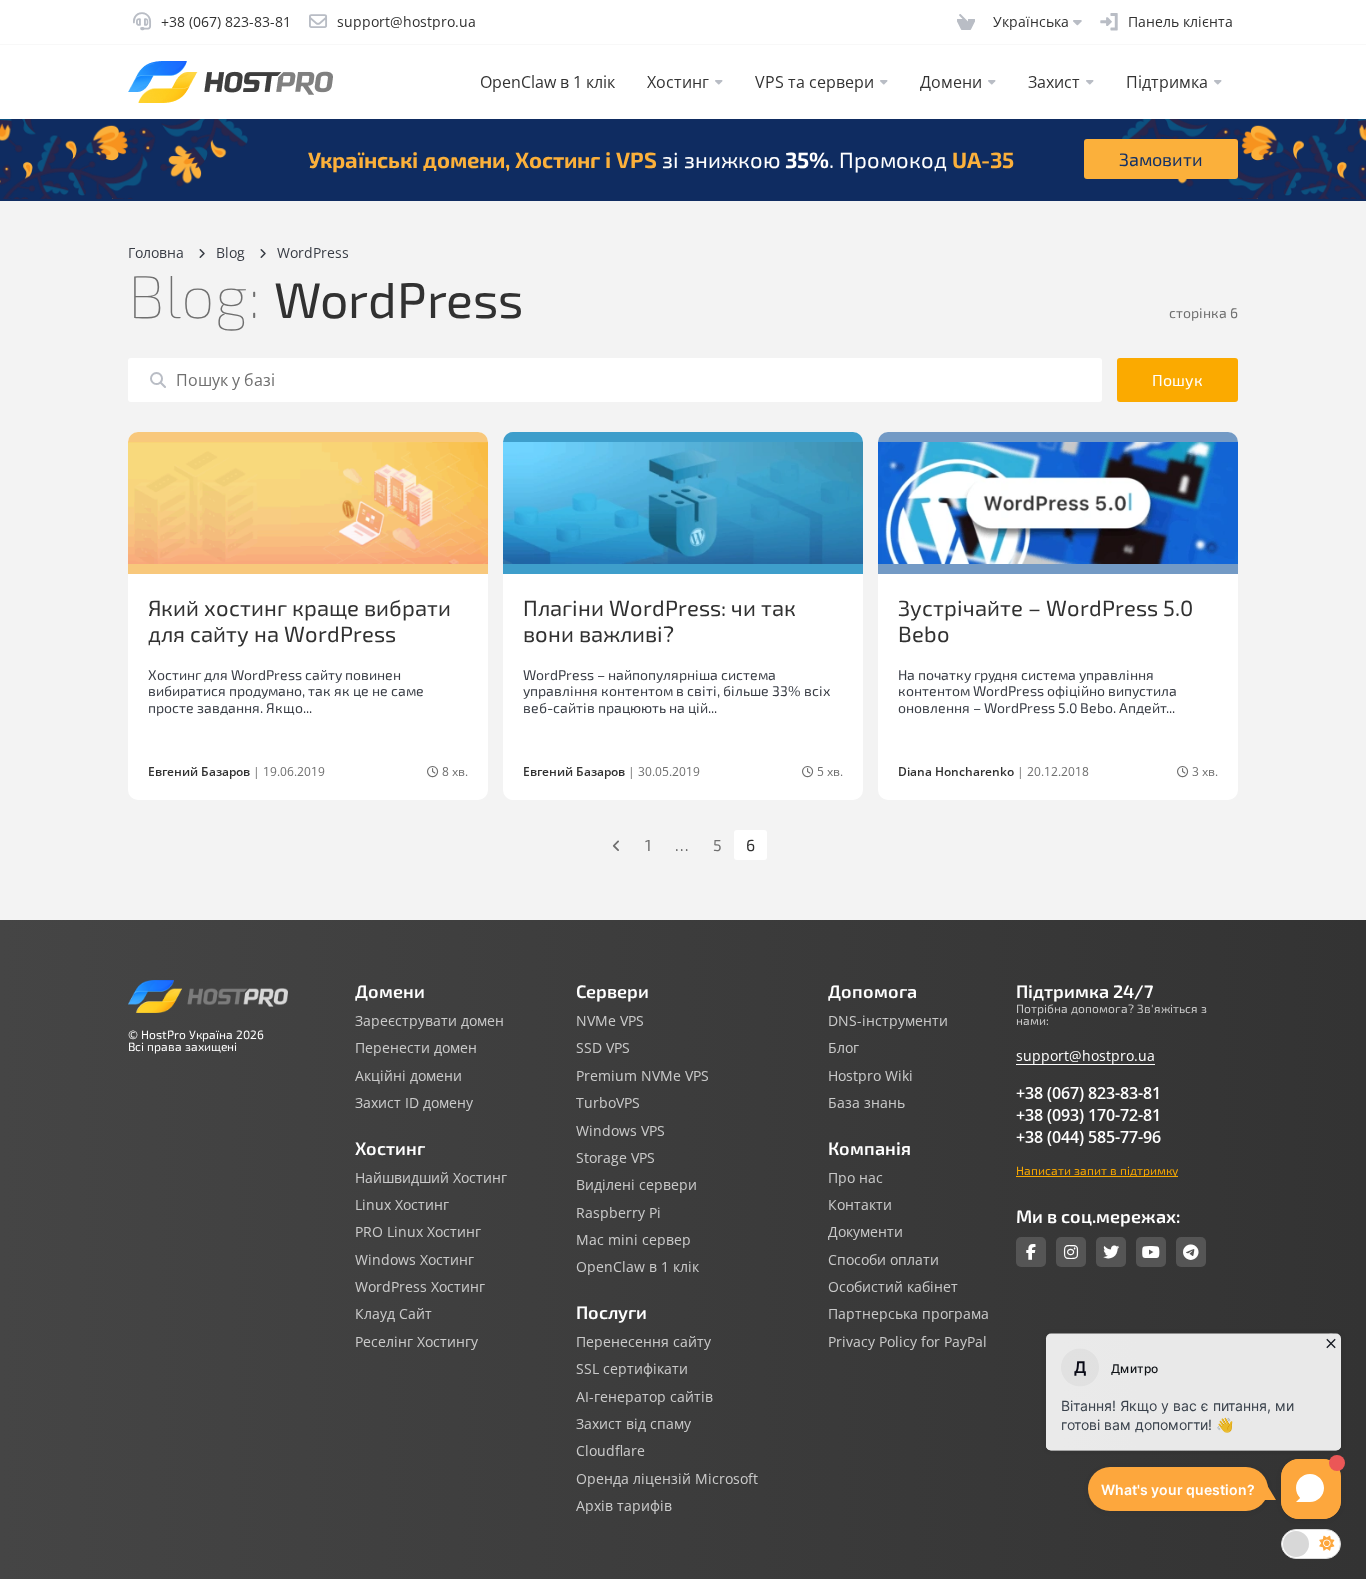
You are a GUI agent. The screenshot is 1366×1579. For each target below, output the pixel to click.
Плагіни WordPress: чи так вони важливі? (659, 620)
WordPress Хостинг (420, 1287)
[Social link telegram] (1191, 1252)
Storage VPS (615, 1158)
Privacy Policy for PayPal (907, 1342)
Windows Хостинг (414, 1260)
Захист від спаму (633, 1424)
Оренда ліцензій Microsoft (667, 1479)
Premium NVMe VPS (642, 1076)
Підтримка (1167, 82)
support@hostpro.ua (1085, 1055)
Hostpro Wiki (870, 1076)
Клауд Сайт (393, 1314)
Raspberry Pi (618, 1213)
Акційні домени (408, 1076)
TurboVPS (608, 1103)
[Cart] (966, 22)
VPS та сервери (814, 82)
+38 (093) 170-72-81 (1088, 1115)
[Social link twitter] (1111, 1252)
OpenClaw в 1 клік (547, 82)
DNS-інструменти (888, 1021)
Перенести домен (416, 1048)
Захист (1054, 82)
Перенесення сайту (643, 1342)
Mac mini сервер (633, 1240)
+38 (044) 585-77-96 (1088, 1137)
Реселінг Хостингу (416, 1342)
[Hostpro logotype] (230, 82)
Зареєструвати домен (429, 1021)
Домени (951, 82)
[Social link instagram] (1071, 1252)
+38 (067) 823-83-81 (1088, 1093)
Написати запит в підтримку (1097, 1170)
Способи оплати (883, 1260)
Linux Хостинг (402, 1205)
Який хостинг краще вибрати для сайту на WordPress (299, 620)
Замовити (1161, 159)
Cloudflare (610, 1451)
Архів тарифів (624, 1506)
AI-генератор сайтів (644, 1397)
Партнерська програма (908, 1314)
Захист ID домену (414, 1103)
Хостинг (678, 82)
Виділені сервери (636, 1185)
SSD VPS (603, 1048)
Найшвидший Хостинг (431, 1178)
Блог (843, 1048)
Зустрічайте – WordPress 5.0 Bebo (1045, 620)
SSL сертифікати (632, 1369)
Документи (865, 1232)
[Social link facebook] (1031, 1252)
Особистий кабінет (893, 1287)
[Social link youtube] (1151, 1252)
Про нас (855, 1178)
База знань (866, 1103)
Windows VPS (620, 1131)
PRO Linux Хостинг (418, 1232)
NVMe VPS (610, 1021)
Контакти (860, 1205)
